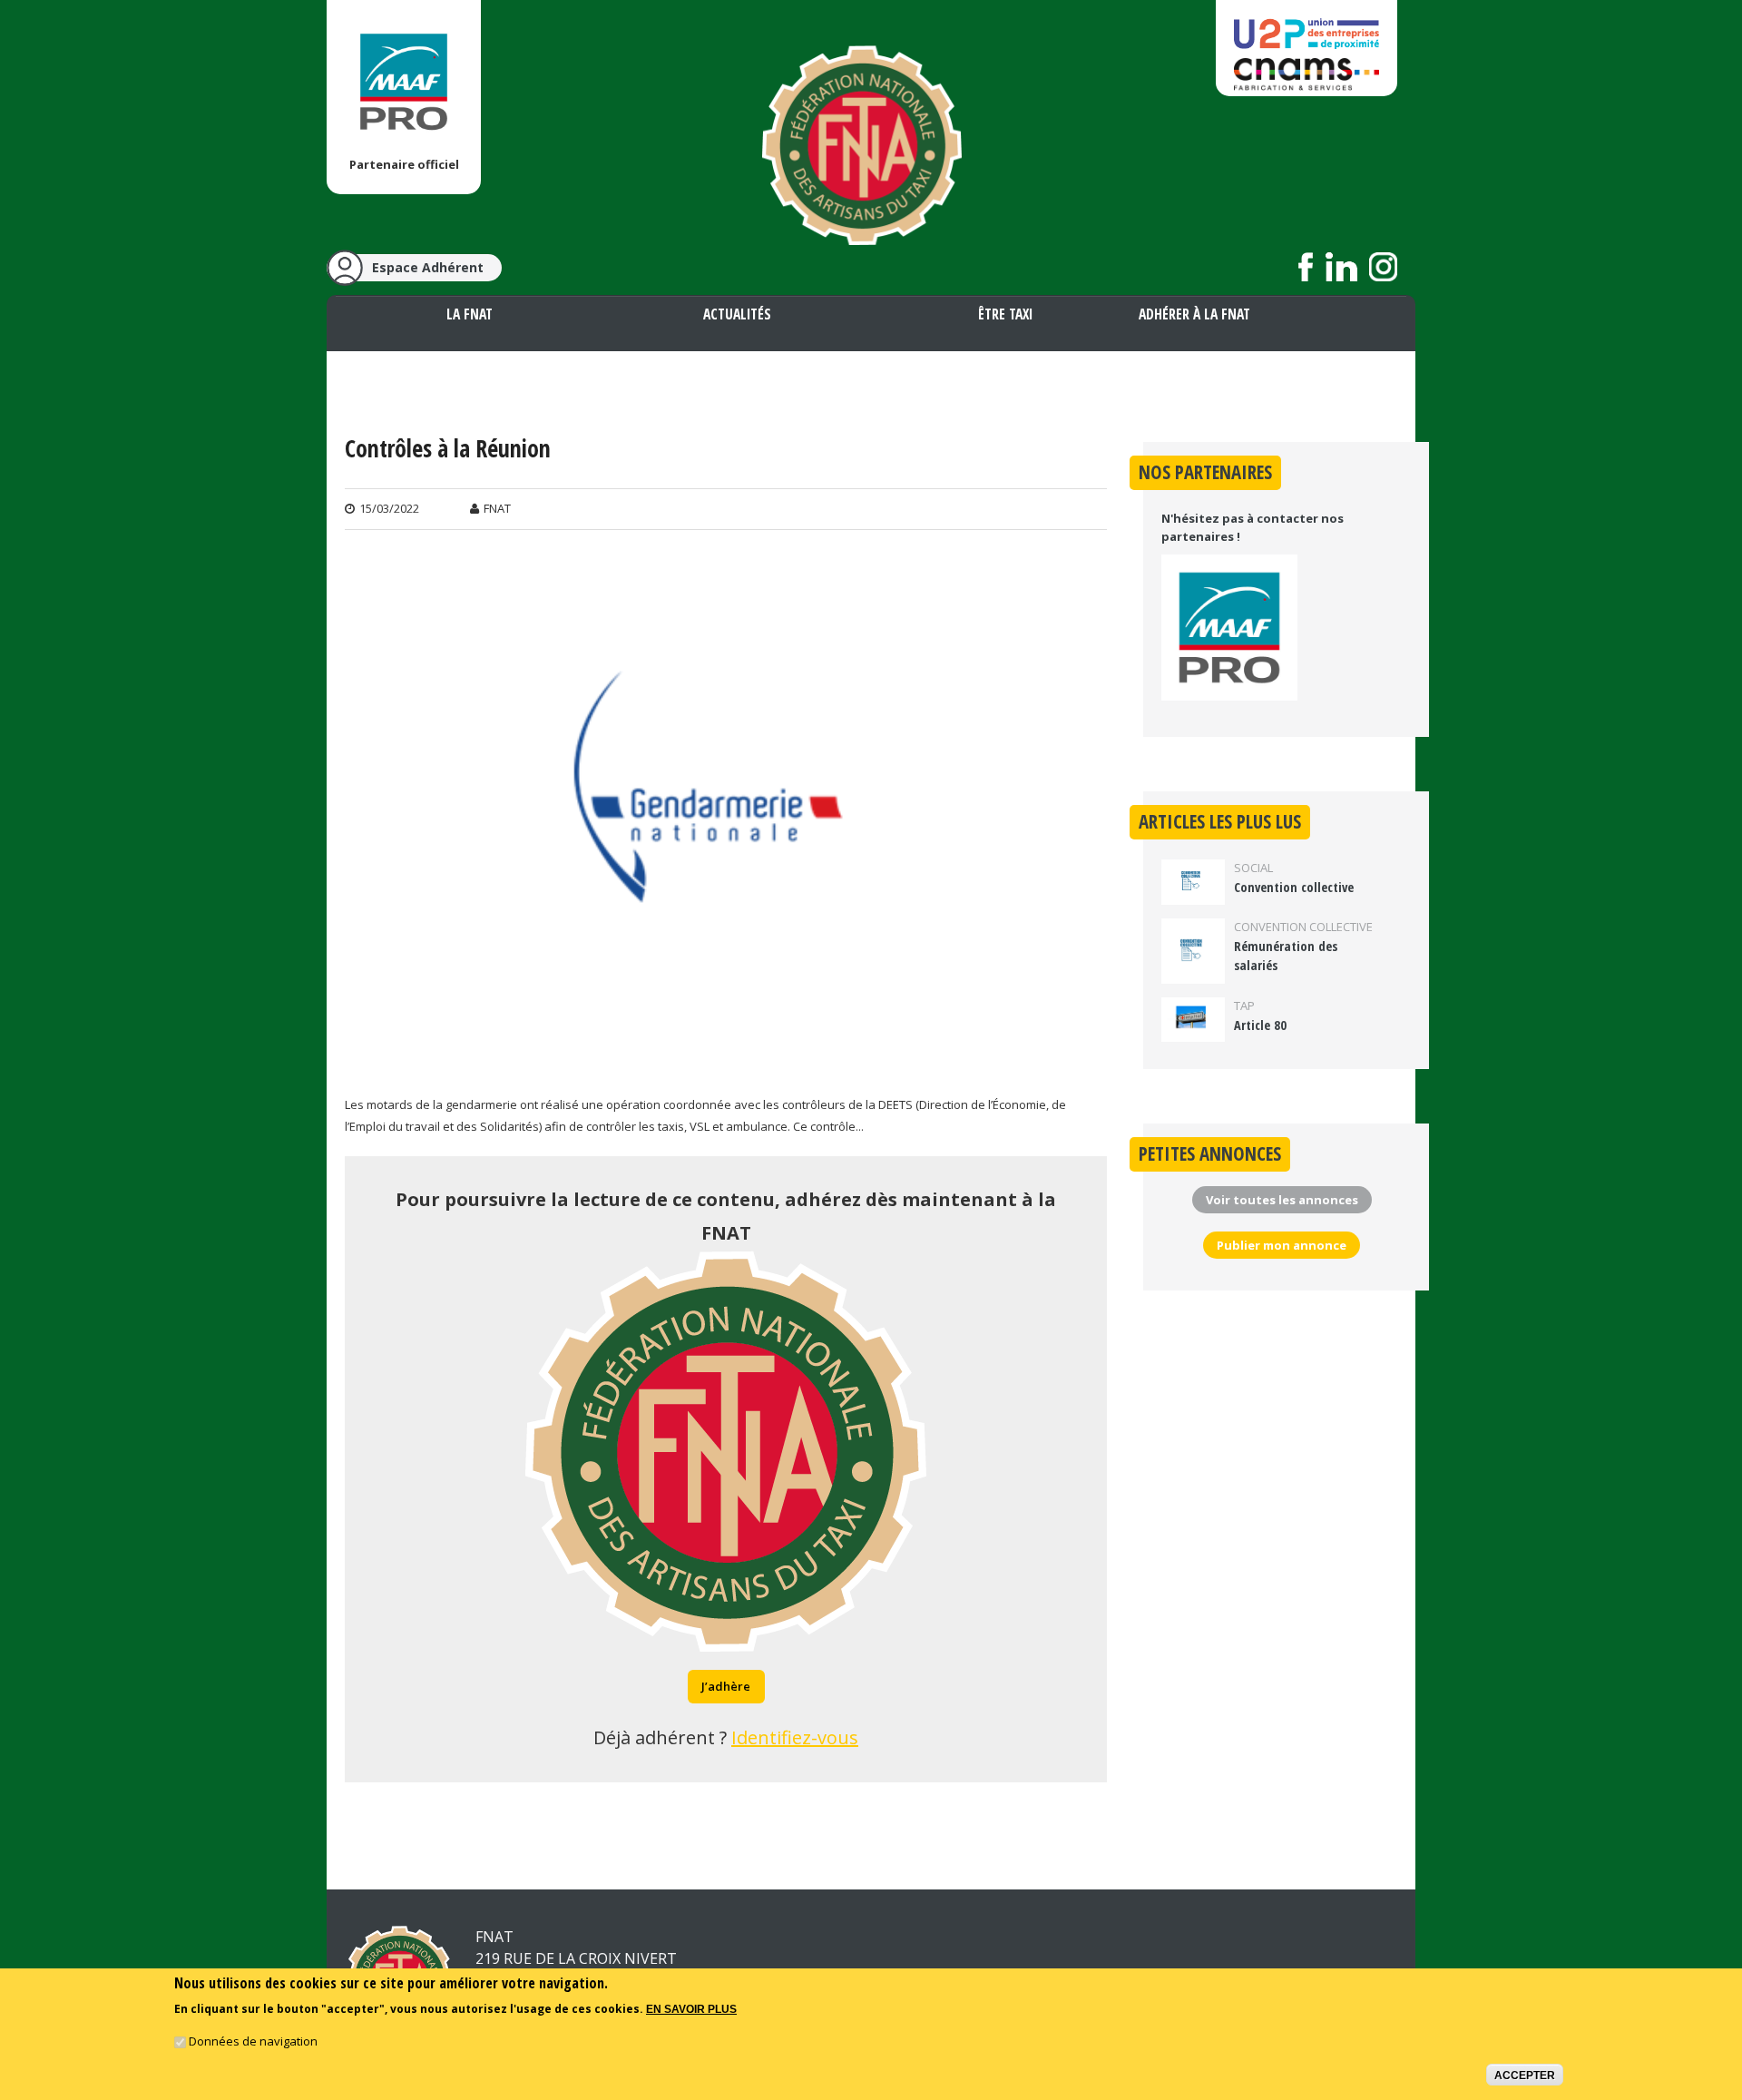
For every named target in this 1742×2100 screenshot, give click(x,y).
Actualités (737, 314)
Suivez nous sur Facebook (1306, 267)
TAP (1244, 1006)
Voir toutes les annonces (1282, 1200)
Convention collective (1294, 887)
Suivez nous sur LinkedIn (1341, 267)
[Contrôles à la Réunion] (726, 1065)
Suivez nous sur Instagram (1383, 267)
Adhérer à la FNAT (1194, 314)
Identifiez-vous (795, 1737)
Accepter (1525, 2075)
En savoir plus (691, 2009)
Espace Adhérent (428, 267)
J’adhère (726, 1686)
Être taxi (1005, 314)
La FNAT (470, 314)
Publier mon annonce (1282, 1245)
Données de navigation (253, 2042)
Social (1253, 868)
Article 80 (1260, 1025)
